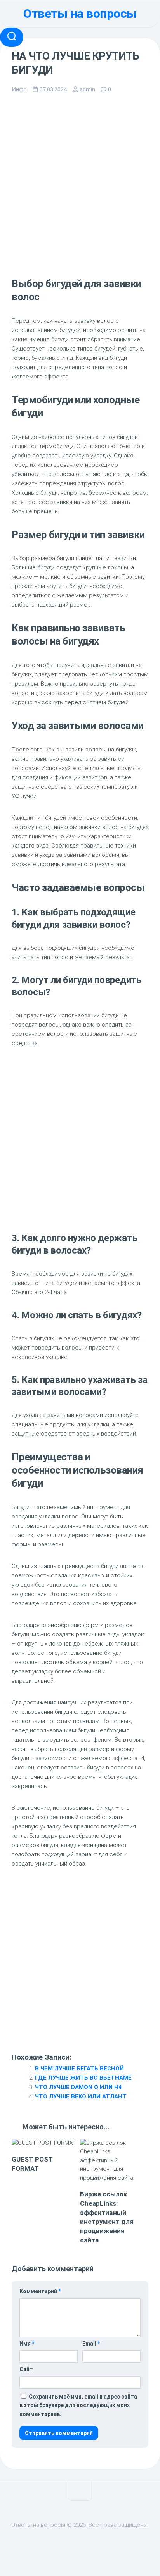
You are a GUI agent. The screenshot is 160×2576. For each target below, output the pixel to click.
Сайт (26, 2369)
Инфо (19, 89)
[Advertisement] (80, 185)
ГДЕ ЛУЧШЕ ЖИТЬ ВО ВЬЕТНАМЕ (83, 2078)
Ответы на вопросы (80, 14)
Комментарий (40, 2291)
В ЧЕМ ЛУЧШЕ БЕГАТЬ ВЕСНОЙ (79, 2069)
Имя (27, 2344)
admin (87, 89)
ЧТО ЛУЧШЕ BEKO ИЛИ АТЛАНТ (81, 2096)
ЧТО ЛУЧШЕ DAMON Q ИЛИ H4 (78, 2087)
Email (91, 2344)
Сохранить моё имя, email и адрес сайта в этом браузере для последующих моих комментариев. (78, 2405)
